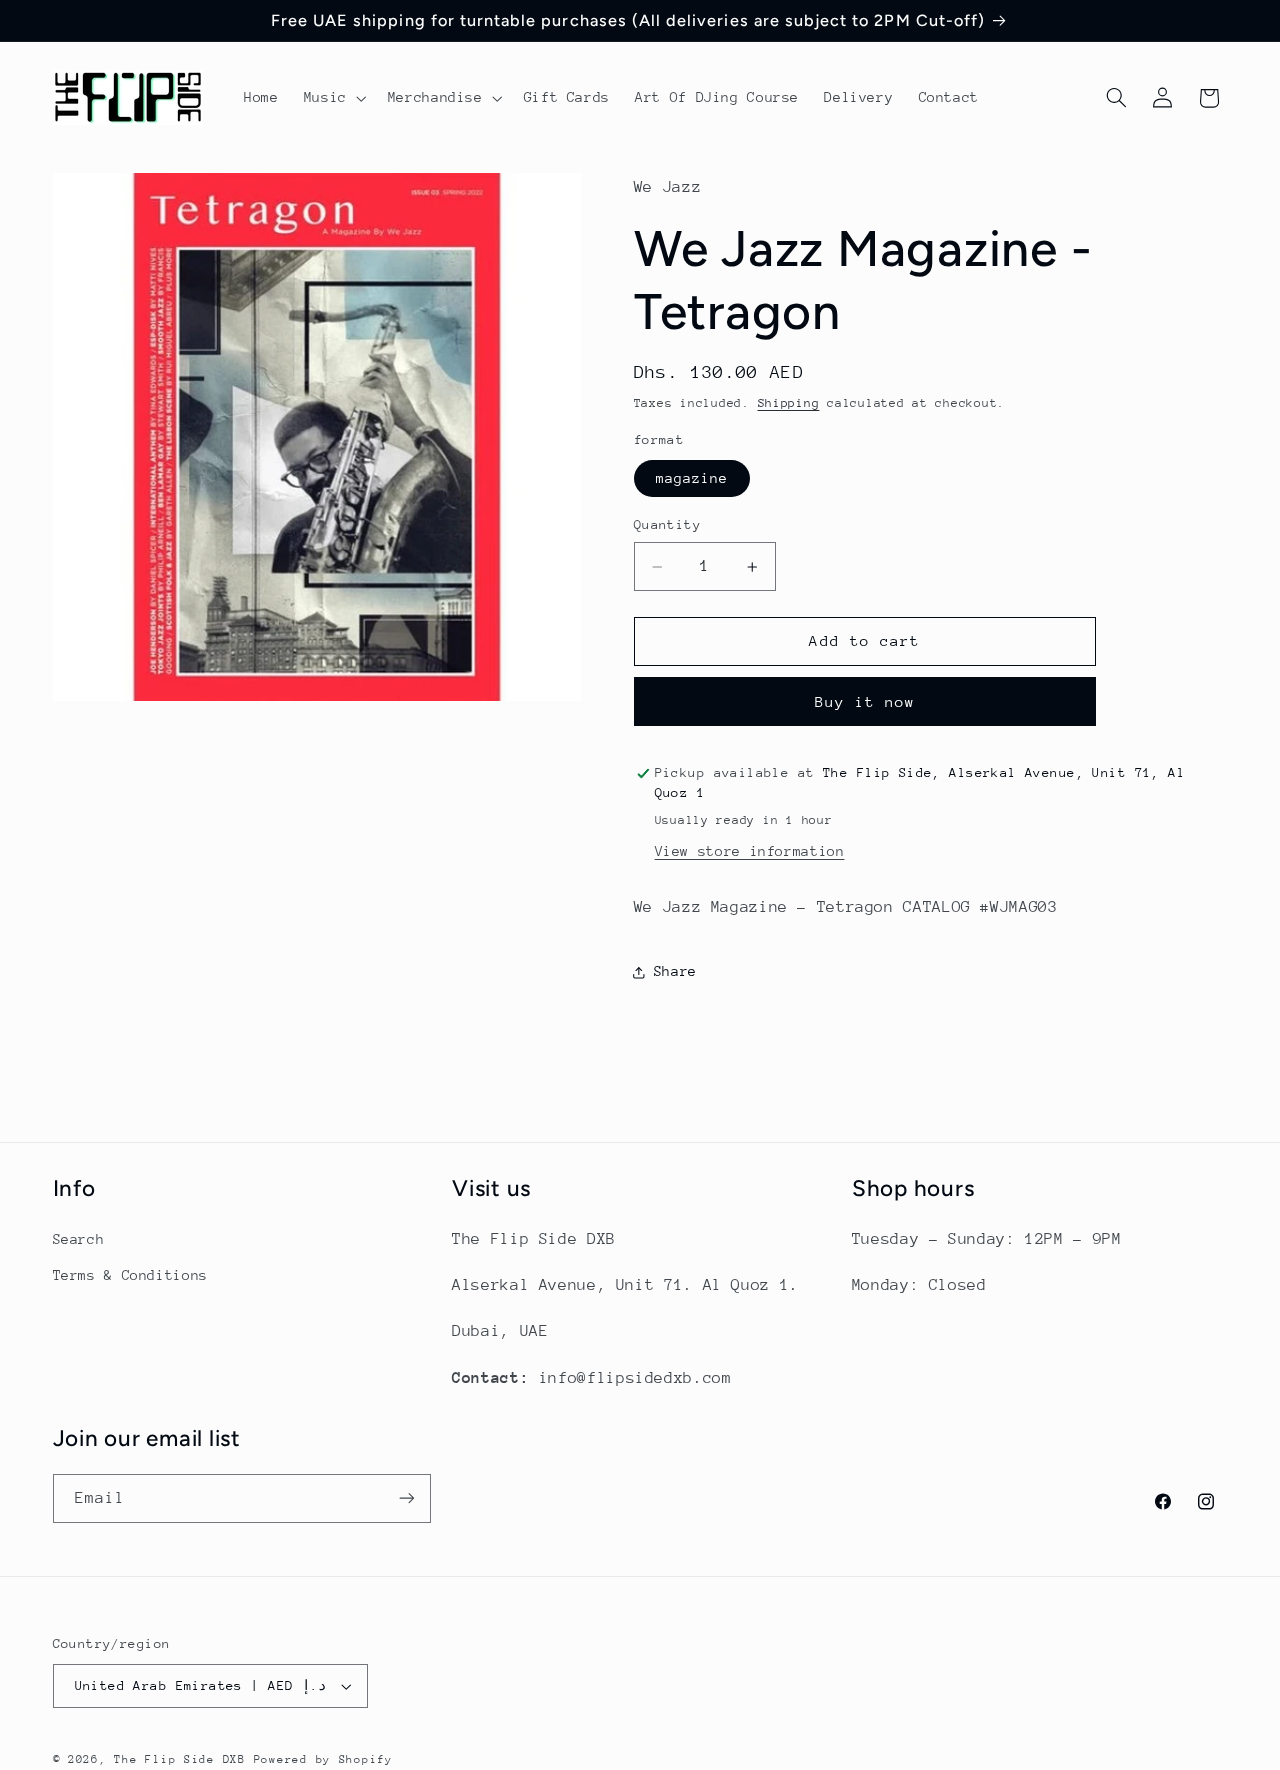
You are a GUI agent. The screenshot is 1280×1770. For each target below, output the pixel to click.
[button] (333, 98)
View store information (750, 851)
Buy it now (865, 701)
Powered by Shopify (323, 1759)
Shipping (789, 404)
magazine (692, 478)
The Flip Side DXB (180, 1759)
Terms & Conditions (130, 1275)
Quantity (667, 524)
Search (79, 1239)
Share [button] (675, 972)
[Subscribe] (406, 1498)
